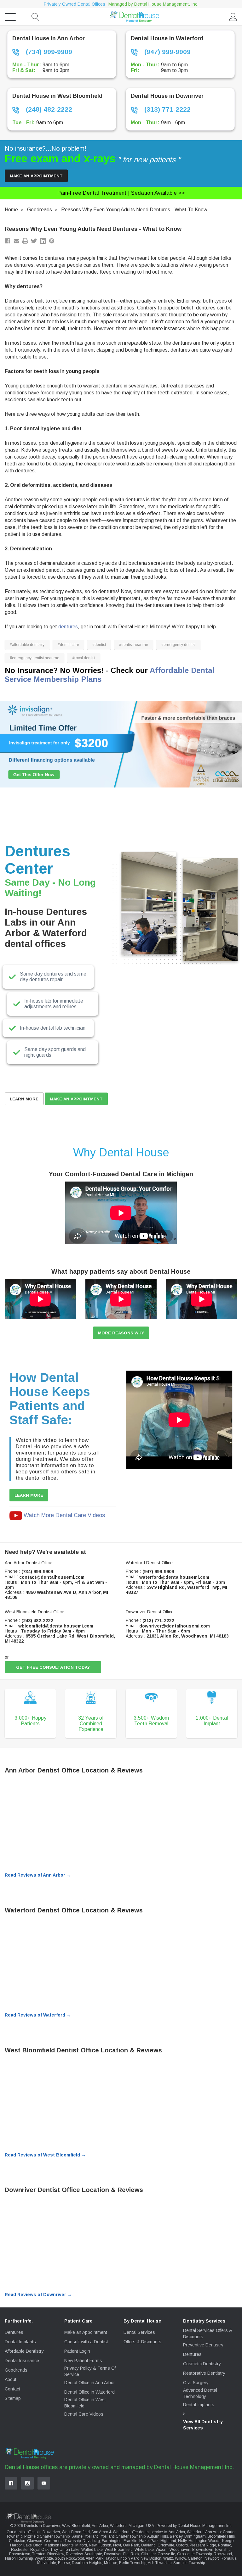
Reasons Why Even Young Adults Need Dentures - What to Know (134, 210)
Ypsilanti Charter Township (123, 2536)
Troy (54, 2550)
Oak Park (131, 2545)
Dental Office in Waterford (89, 2392)
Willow (180, 2558)
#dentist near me (134, 645)
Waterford (195, 2532)
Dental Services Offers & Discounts (208, 2334)
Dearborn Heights (87, 2563)
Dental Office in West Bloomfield (85, 2403)
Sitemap (13, 2398)
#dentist (99, 645)
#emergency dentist (178, 645)
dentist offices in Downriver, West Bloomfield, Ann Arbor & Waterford (72, 2532)
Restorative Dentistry (204, 2373)
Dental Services (139, 2332)
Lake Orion (33, 2545)
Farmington (112, 2541)
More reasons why (121, 1333)
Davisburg (91, 2541)
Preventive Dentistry (203, 2345)
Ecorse (64, 2563)
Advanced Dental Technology (200, 2393)
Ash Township (160, 2563)
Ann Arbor (177, 2532)
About (11, 2379)
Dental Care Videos (84, 2414)
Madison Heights (59, 2545)
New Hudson (100, 2545)
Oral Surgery (196, 2383)
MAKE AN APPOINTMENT (76, 1099)
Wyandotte (44, 2558)
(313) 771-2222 (167, 109)
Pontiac (225, 2545)
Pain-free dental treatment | (121, 193)
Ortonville (166, 2545)
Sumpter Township (189, 2563)
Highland (168, 2541)
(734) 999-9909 (48, 52)
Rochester (20, 2550)
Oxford (182, 2545)
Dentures (14, 2332)
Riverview (56, 2554)
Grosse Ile (166, 2554)
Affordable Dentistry (24, 2351)
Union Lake (69, 2550)
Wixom (162, 2550)
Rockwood (223, 2554)
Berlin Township (133, 2563)
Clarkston (17, 2541)
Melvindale (47, 2563)
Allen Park (95, 2558)
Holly (182, 2541)
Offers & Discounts (142, 2342)
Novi (117, 2545)
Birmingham (195, 2536)
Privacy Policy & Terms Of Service (90, 2371)
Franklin (130, 2541)
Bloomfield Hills (221, 2536)
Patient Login (77, 2351)
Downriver (113, 2554)
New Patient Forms (83, 2361)
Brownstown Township (211, 2550)
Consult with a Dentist (86, 2342)
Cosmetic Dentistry (202, 2364)
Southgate (93, 2554)
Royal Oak (39, 2550)
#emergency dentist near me (35, 658)
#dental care (68, 645)
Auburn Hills (158, 2536)
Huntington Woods (204, 2541)
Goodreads (40, 210)
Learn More (24, 1099)
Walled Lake (92, 2550)
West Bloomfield (119, 2550)
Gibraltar (148, 2554)
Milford (81, 2545)
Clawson (35, 2541)
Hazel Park (149, 2541)
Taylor (110, 2558)
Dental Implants (20, 2342)
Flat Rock (131, 2554)
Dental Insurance (22, 2361)
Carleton (195, 2558)
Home (11, 210)
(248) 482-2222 (48, 109)
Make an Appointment (36, 176)
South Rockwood (69, 2558)
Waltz (168, 2558)
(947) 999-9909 (167, 52)
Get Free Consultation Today (53, 1667)
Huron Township (19, 2558)
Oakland (148, 2545)
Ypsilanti (92, 2536)
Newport (212, 2558)
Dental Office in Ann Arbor (90, 2383)
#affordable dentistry (27, 645)
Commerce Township (62, 2541)
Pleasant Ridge (203, 2545)
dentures (68, 627)
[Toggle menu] (10, 17)
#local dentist (84, 658)
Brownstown (20, 2554)
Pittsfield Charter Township (47, 2536)
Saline (77, 2536)
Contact (12, 2389)
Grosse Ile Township (194, 2554)
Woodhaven (180, 2550)
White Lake (144, 2550)
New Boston (151, 2558)
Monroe (111, 2563)
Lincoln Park (128, 2558)
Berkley (176, 2536)
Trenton (39, 2554)
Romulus (228, 2558)
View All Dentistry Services (203, 2425)
